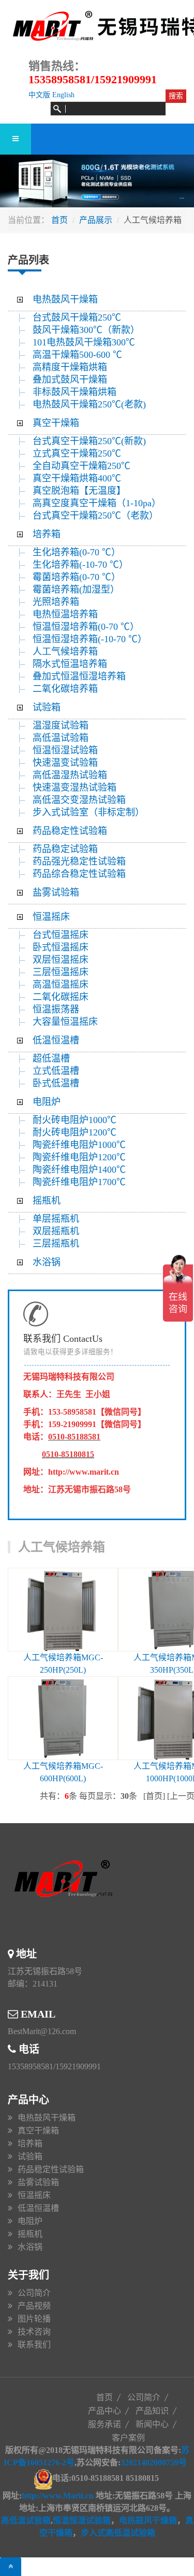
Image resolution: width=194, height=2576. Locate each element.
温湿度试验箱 (61, 725)
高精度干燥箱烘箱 (70, 367)
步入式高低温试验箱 (118, 2533)
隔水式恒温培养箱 (70, 664)
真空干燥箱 (56, 423)
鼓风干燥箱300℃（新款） (92, 330)
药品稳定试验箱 (65, 849)
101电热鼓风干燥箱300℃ (84, 342)
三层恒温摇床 (61, 972)
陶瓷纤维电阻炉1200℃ (79, 1157)
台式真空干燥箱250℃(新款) (89, 441)
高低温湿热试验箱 (70, 775)
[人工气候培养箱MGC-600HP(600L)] (63, 1718)
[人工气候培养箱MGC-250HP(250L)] (63, 1610)
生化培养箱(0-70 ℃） (77, 552)
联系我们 (34, 2345)
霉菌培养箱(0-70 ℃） (77, 577)
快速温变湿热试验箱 (74, 787)
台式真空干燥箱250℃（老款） (95, 516)
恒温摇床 (51, 917)
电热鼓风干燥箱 (65, 299)
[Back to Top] (11, 2567)
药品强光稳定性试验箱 (79, 861)
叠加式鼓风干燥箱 (70, 380)
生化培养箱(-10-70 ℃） (80, 565)
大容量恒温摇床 (65, 1022)
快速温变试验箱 (65, 763)
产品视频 (34, 2306)
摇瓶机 (47, 1201)
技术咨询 (34, 2332)
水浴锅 (47, 1262)
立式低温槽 (56, 1071)
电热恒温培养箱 (65, 614)
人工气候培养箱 (65, 651)
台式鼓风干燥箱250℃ (77, 317)
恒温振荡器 (56, 1009)
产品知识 (152, 2411)
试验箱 (47, 707)
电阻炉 (47, 1102)
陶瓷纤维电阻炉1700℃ (79, 1182)
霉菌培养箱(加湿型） (76, 589)
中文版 (39, 95)
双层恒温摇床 (61, 960)
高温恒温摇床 (61, 984)
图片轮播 (34, 2319)
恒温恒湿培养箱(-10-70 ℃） (90, 639)
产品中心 (105, 2411)
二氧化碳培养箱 (65, 689)
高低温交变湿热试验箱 (79, 800)
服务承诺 (105, 2424)
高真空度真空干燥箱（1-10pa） (97, 503)
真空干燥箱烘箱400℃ (77, 478)
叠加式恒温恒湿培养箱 (79, 676)
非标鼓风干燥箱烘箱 (74, 392)
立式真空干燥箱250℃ (77, 453)
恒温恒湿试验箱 (65, 750)
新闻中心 (152, 2424)
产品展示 (96, 220)
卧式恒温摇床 (61, 947)
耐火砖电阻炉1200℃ (74, 1132)
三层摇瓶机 (56, 1244)
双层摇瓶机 (56, 1231)
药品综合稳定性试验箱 (79, 874)
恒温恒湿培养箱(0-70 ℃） (86, 627)
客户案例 (128, 2438)
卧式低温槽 (56, 1083)
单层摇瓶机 (56, 1219)
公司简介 (34, 2293)
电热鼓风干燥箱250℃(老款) (89, 404)
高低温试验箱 (61, 738)
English (63, 95)
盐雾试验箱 (56, 892)
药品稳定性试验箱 (70, 831)
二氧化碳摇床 (61, 997)
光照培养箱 (56, 602)
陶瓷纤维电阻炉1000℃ (79, 1145)
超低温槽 (51, 1058)
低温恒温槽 (56, 1040)
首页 (59, 220)
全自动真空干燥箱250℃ (81, 466)
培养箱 (47, 534)
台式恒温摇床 (61, 935)
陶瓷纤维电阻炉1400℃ (79, 1170)
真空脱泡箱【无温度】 (79, 491)
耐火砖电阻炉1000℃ (74, 1120)
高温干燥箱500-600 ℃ (77, 355)
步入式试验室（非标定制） (88, 812)
